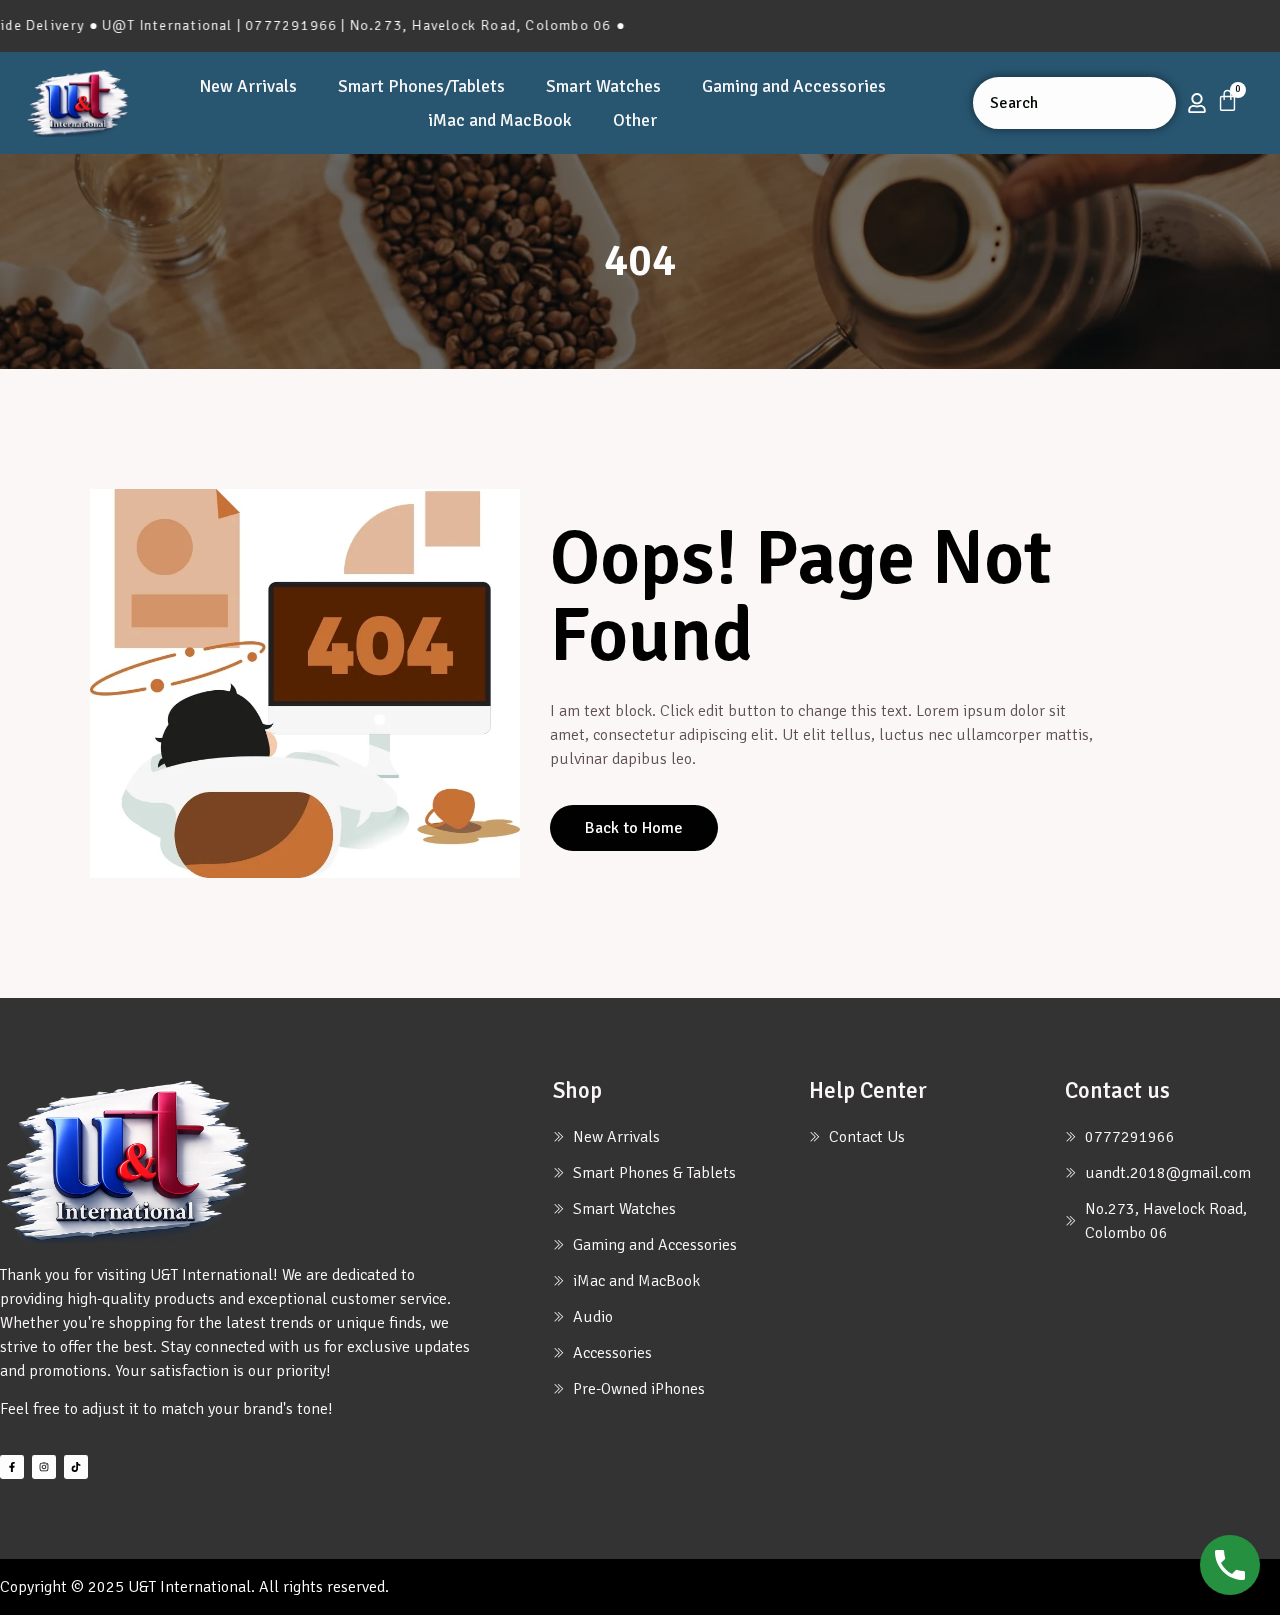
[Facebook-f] (12, 1467)
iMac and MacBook (500, 120)
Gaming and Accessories (794, 86)
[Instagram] (44, 1467)
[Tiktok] (76, 1467)
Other (635, 120)
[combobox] (1074, 103)
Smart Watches (603, 86)
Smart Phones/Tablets (421, 86)
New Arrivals (248, 86)
